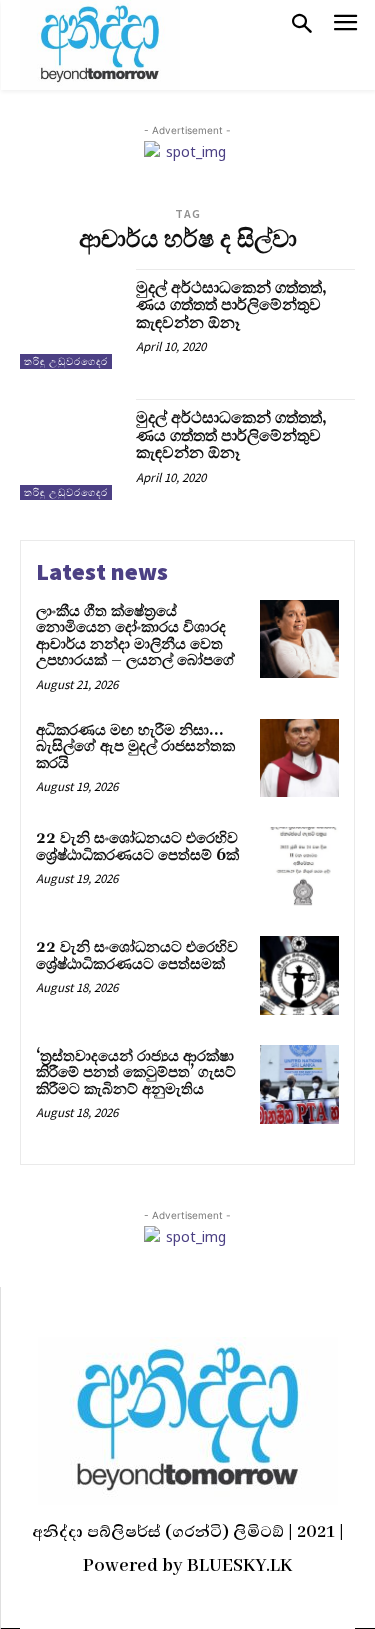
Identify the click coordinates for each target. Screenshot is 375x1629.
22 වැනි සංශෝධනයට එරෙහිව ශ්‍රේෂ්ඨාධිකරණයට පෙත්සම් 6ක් (137, 847)
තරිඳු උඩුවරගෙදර (66, 361)
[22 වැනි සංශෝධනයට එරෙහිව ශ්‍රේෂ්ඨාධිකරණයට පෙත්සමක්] (299, 975)
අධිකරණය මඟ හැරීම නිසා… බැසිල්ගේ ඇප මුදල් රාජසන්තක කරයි (135, 747)
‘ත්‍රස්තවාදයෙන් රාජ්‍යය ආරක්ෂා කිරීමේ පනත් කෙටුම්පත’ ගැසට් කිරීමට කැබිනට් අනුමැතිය (136, 1073)
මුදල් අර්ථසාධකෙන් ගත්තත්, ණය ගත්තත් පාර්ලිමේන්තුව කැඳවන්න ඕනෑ (231, 305)
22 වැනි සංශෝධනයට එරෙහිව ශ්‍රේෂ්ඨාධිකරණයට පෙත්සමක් (137, 956)
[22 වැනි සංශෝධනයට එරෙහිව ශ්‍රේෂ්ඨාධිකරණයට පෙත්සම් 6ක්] (299, 866)
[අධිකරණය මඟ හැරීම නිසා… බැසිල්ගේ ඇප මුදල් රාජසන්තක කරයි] (299, 758)
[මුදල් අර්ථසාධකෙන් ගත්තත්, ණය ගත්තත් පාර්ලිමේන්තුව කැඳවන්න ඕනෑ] (70, 319)
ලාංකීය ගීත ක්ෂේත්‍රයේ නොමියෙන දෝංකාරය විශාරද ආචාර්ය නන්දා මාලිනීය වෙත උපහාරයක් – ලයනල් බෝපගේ (135, 636)
